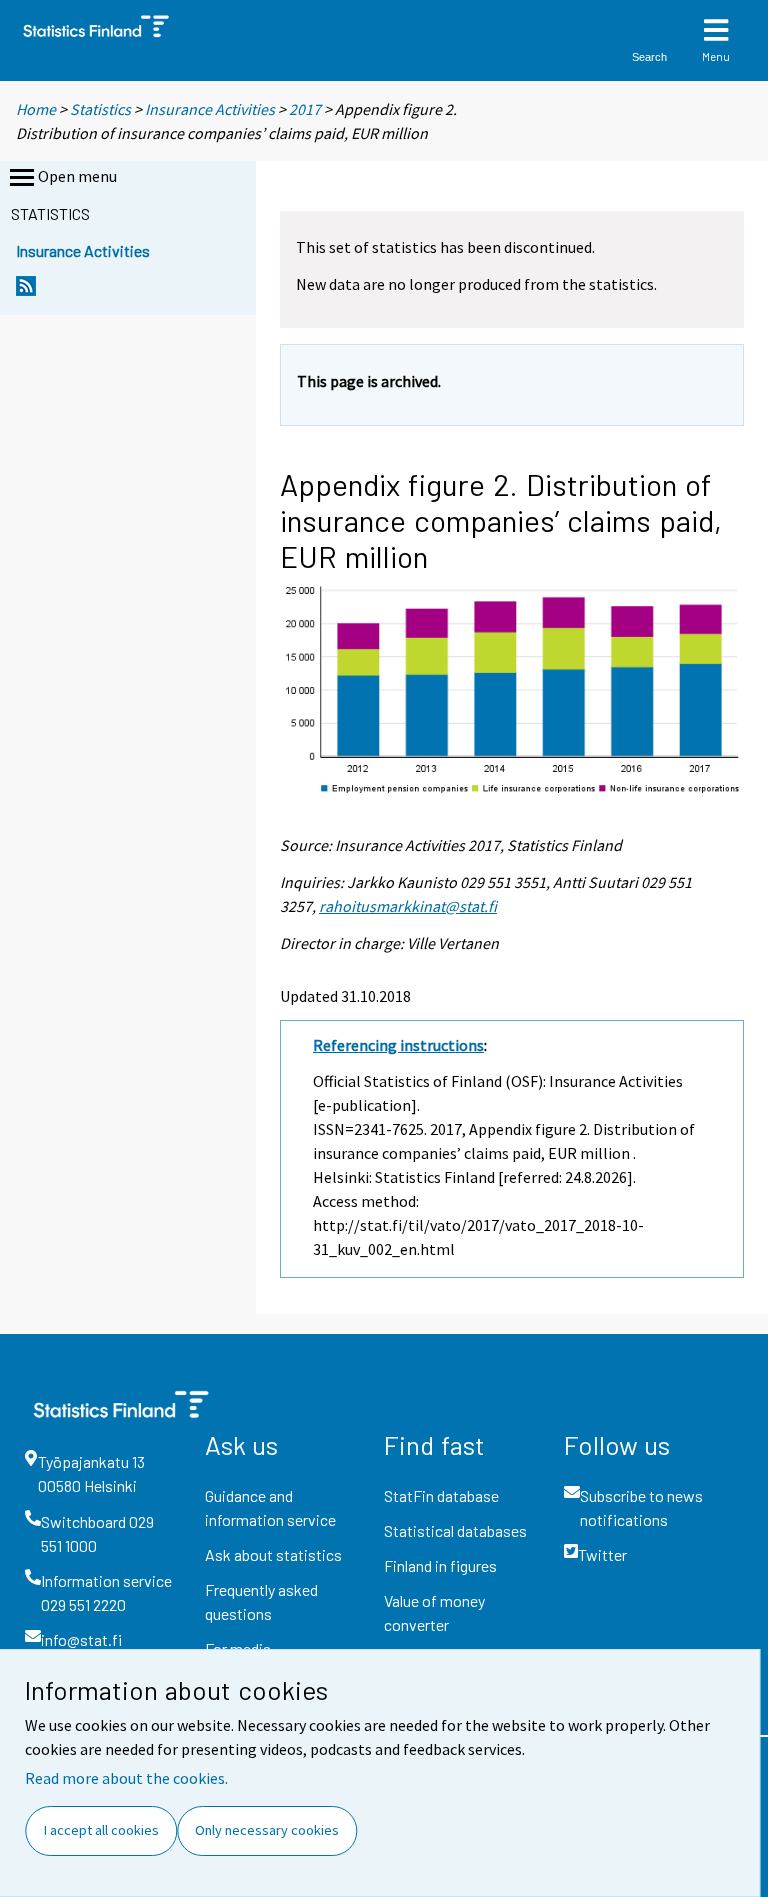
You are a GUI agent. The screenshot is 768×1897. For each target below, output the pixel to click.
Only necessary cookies (267, 1830)
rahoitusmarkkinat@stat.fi (408, 906)
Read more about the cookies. (126, 1778)
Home (36, 109)
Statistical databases (455, 1530)
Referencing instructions (398, 1045)
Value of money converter (434, 1612)
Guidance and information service (270, 1507)
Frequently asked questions (261, 1601)
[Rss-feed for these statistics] (26, 291)
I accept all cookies (101, 1830)
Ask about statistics (273, 1554)
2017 (305, 109)
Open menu (77, 176)
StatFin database (441, 1495)
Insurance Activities (210, 109)
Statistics (100, 109)
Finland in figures (440, 1565)
